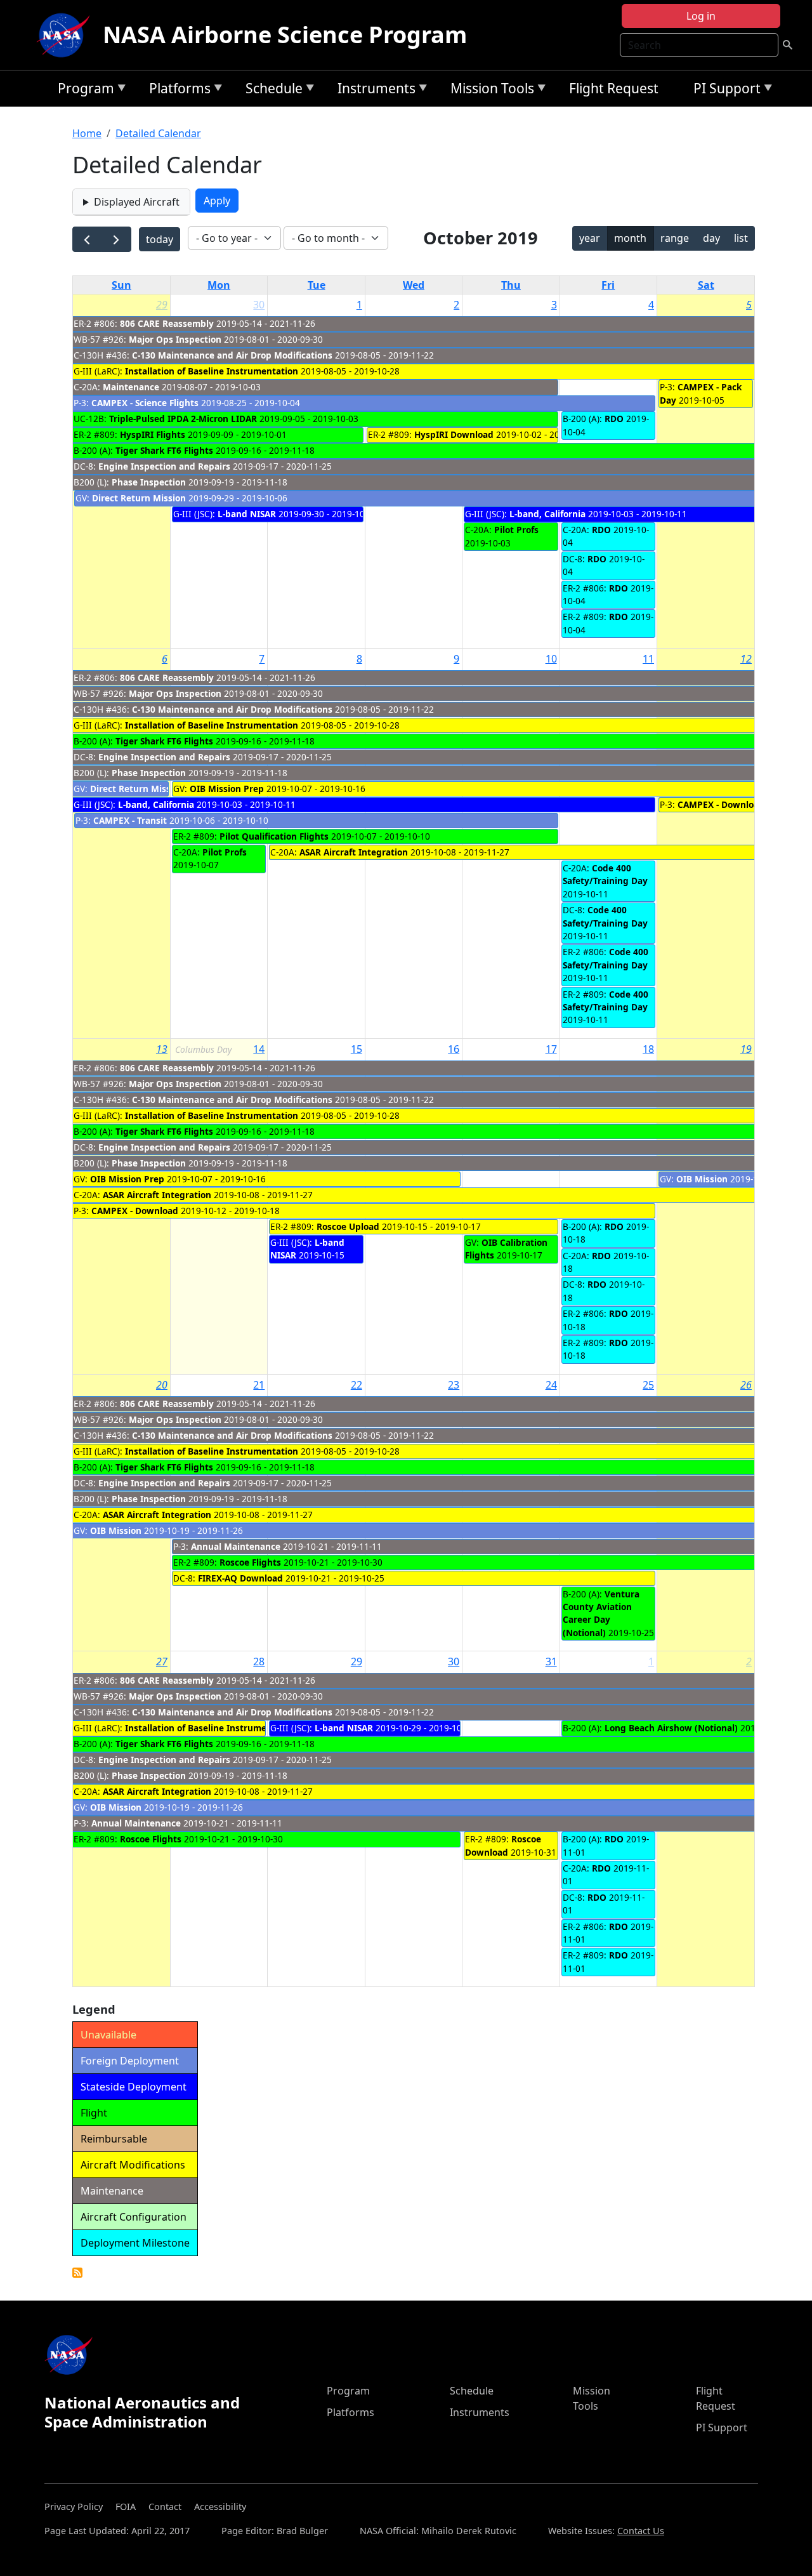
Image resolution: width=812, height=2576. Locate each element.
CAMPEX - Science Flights (145, 403)
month (630, 238)
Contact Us (641, 2531)
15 (357, 1049)
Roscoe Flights (250, 1562)
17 (551, 1049)
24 (551, 1385)
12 (746, 659)
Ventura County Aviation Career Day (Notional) (601, 1613)
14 (259, 1049)
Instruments (373, 90)
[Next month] (116, 240)
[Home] (66, 35)
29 (162, 305)
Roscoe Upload (348, 1226)
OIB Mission (702, 1179)
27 (162, 1661)
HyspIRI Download (454, 434)
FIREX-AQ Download (240, 1578)
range (675, 238)
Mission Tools (489, 90)
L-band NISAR (247, 514)
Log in (701, 16)
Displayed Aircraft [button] (137, 202)
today (160, 239)
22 (357, 1385)
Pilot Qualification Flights (274, 836)
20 (162, 1385)
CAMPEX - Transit (130, 820)
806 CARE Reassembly (167, 323)
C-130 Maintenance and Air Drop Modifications (232, 355)
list (741, 238)
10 (551, 659)
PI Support (724, 90)
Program (83, 90)
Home (87, 133)
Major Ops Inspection (175, 339)
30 (259, 305)
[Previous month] (87, 240)
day (711, 238)
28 (259, 1661)
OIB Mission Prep (227, 789)
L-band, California (547, 514)
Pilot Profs (516, 530)
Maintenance (131, 387)
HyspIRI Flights (153, 434)
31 (551, 1661)
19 (746, 1049)
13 (162, 1049)
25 (648, 1385)
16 (454, 1049)
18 (648, 1049)
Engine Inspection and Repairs (164, 466)
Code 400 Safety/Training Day (605, 874)
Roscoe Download (503, 1845)
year (590, 238)
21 (259, 1385)
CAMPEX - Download (721, 804)
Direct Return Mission (140, 498)
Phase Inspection (149, 482)
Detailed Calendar (158, 133)
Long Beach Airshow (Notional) (671, 1728)
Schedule (271, 90)
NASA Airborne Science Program (285, 35)
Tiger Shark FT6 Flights (164, 450)
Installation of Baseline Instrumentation (212, 371)
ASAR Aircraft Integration (354, 852)
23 (454, 1385)
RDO (614, 419)
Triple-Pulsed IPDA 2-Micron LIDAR (183, 419)
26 (746, 1385)
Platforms (177, 90)
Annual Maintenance (236, 1546)
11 (648, 659)
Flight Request (614, 88)
